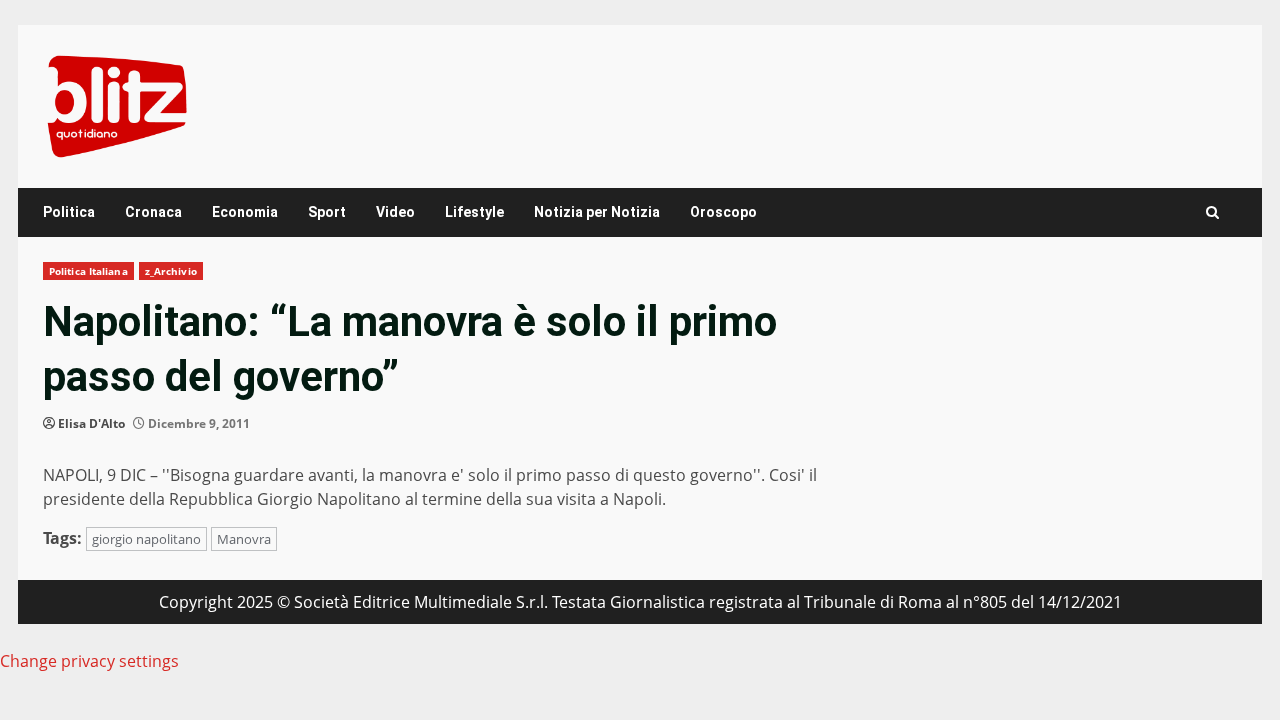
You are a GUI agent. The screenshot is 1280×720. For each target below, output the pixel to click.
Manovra (244, 539)
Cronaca (153, 212)
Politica (69, 212)
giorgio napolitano (146, 539)
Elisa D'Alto (91, 423)
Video (395, 212)
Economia (245, 212)
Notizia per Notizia (597, 212)
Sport (327, 212)
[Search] (1212, 212)
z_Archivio (171, 271)
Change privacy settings (89, 661)
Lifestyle (474, 212)
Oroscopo (723, 212)
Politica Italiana (88, 271)
